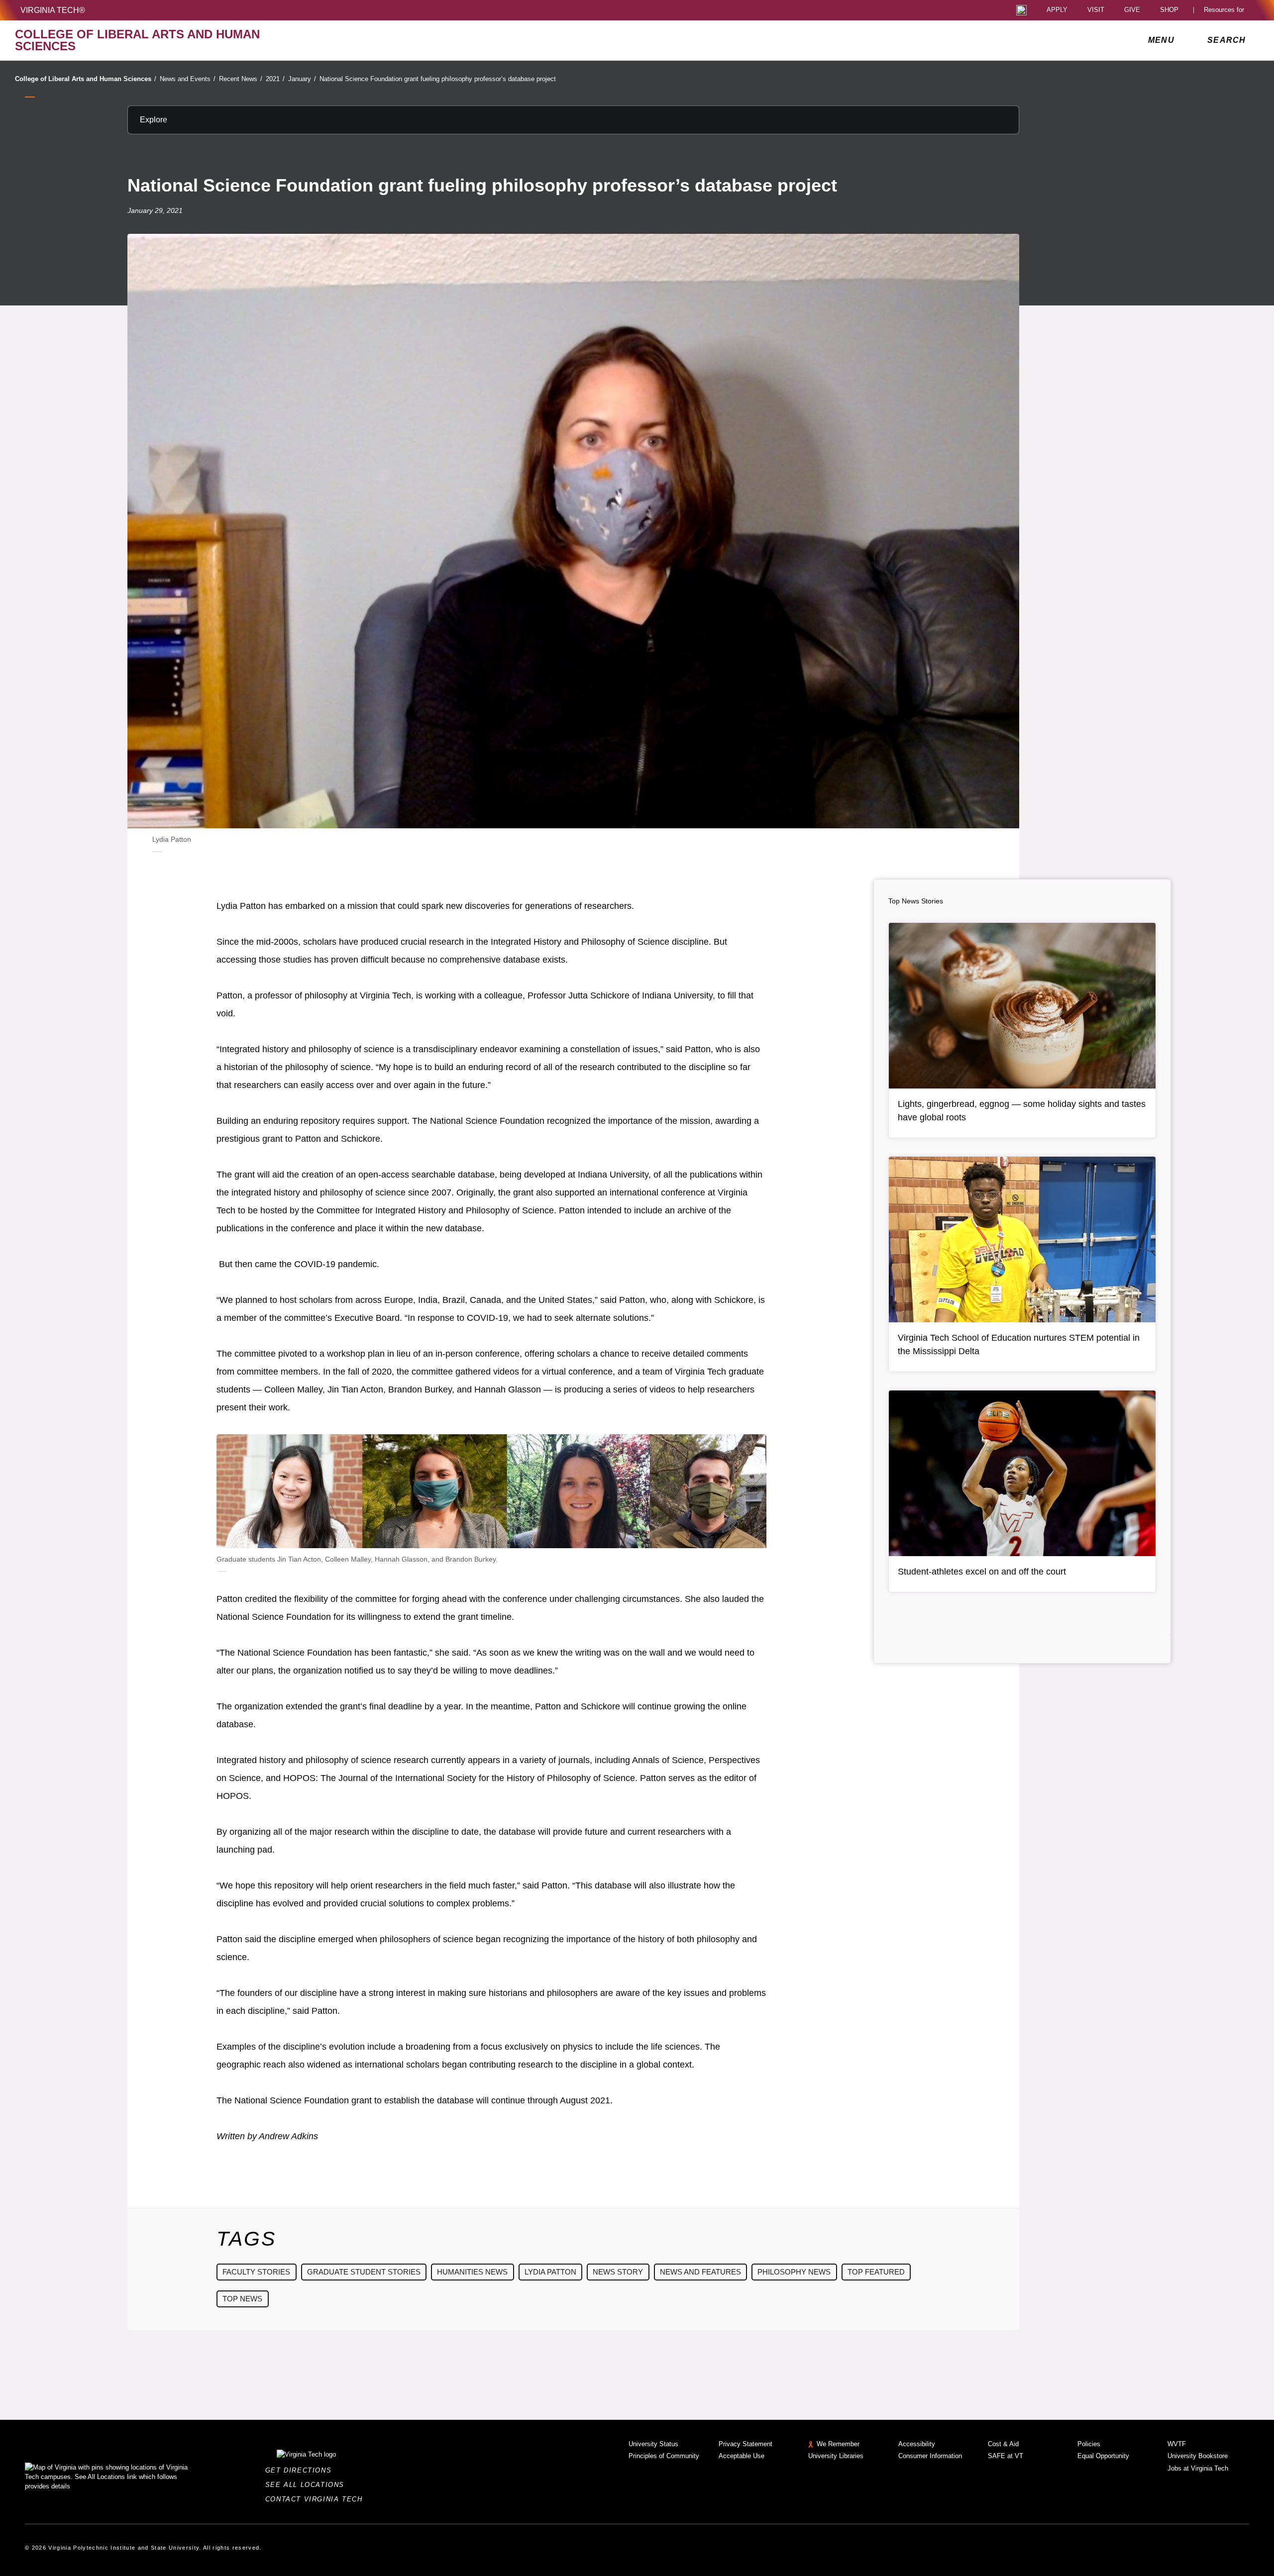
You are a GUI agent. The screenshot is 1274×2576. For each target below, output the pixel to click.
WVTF (1177, 2444)
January (302, 79)
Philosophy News (794, 2272)
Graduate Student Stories (364, 2272)
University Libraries (836, 2456)
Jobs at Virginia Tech (1198, 2468)
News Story (618, 2272)
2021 (275, 79)
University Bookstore (1198, 2456)
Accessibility (917, 2444)
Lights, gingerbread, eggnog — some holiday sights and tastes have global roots (1022, 1111)
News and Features (700, 2272)
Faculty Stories (256, 2272)
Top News (242, 2299)
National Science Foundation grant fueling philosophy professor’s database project (438, 79)
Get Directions (301, 2470)
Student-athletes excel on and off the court (982, 1572)
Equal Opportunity (1103, 2456)
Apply (1057, 10)
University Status (653, 2444)
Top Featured (876, 2272)
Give (1132, 10)
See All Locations (308, 2485)
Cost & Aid (1003, 2444)
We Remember (838, 2444)
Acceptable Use (742, 2456)
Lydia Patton (550, 2272)
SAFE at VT (1006, 2456)
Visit (1096, 10)
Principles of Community (664, 2456)
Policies (1089, 2444)
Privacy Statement (745, 2444)
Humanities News (472, 2272)
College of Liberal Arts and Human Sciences (86, 79)
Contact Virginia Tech (317, 2499)
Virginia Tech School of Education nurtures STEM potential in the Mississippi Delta (1019, 1344)
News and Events (188, 79)
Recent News (241, 79)
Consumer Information (930, 2456)
